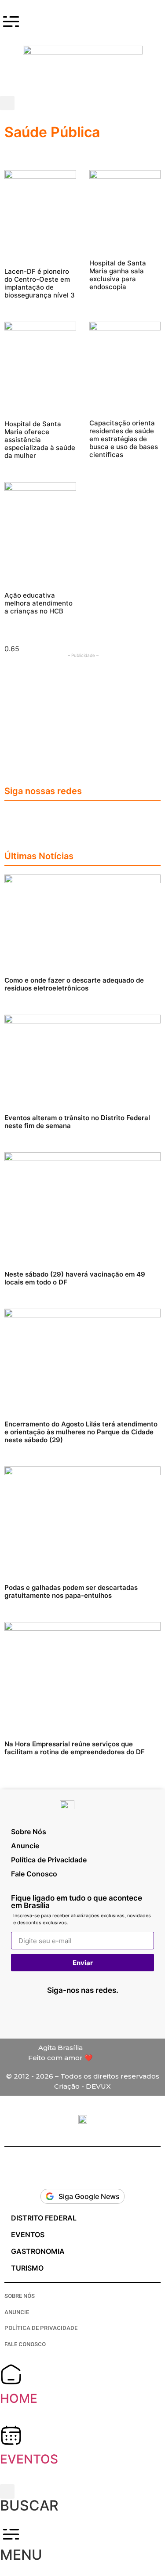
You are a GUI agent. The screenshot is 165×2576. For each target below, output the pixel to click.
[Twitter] (109, 820)
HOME (19, 2398)
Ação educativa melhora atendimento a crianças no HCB (38, 603)
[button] (7, 103)
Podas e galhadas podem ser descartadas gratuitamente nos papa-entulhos (71, 1591)
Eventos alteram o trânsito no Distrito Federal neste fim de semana (77, 1122)
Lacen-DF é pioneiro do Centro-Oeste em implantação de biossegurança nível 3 (40, 283)
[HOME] (11, 2374)
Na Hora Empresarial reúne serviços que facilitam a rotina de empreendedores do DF (75, 1748)
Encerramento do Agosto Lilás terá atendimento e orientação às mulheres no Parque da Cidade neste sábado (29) (81, 1432)
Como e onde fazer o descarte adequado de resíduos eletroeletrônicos (74, 984)
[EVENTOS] (11, 2435)
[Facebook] (83, 820)
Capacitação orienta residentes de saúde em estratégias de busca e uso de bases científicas (124, 439)
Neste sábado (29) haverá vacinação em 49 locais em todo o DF (75, 1278)
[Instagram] (56, 820)
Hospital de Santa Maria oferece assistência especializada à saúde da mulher (40, 440)
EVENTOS (29, 2459)
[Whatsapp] (43, 2014)
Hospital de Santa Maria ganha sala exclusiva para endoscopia (118, 275)
